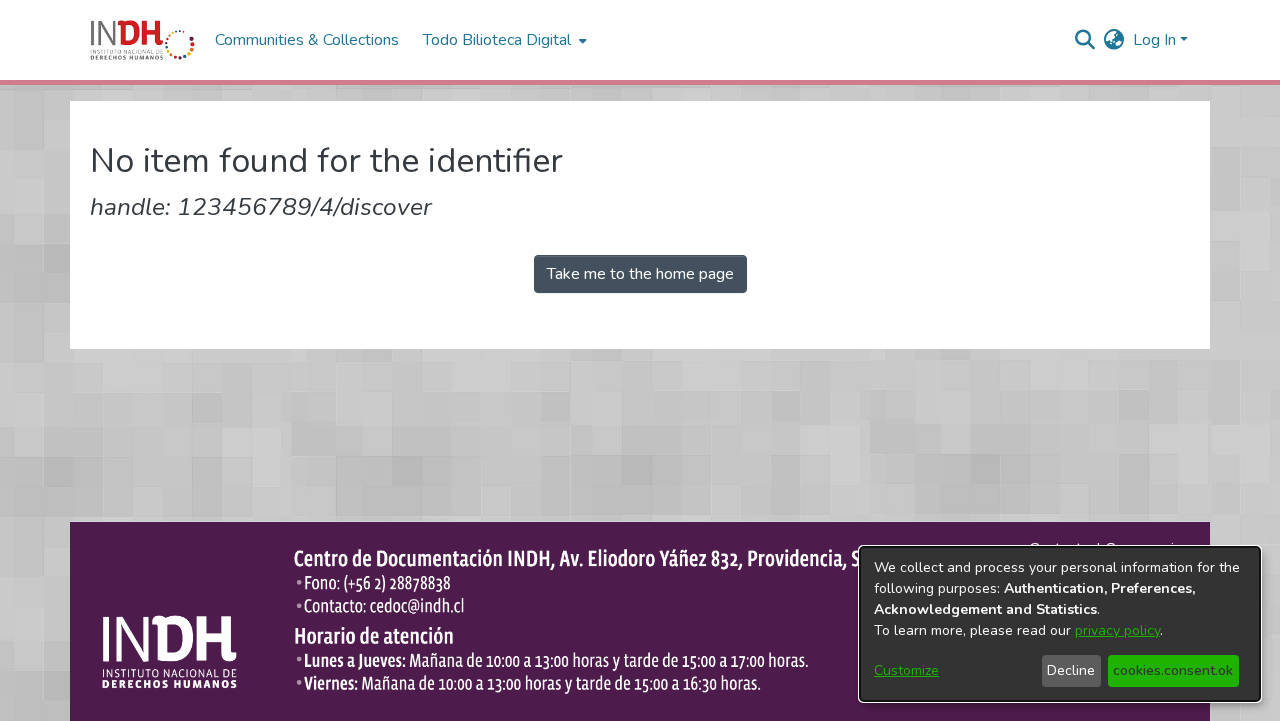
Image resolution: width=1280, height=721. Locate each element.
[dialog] (1060, 624)
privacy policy (1117, 630)
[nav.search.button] (1085, 40)
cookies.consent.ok (1173, 670)
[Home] (142, 40)
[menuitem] (1114, 40)
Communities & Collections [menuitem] (307, 40)
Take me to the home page (640, 274)
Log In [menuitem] (1154, 40)
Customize (906, 670)
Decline (1071, 670)
